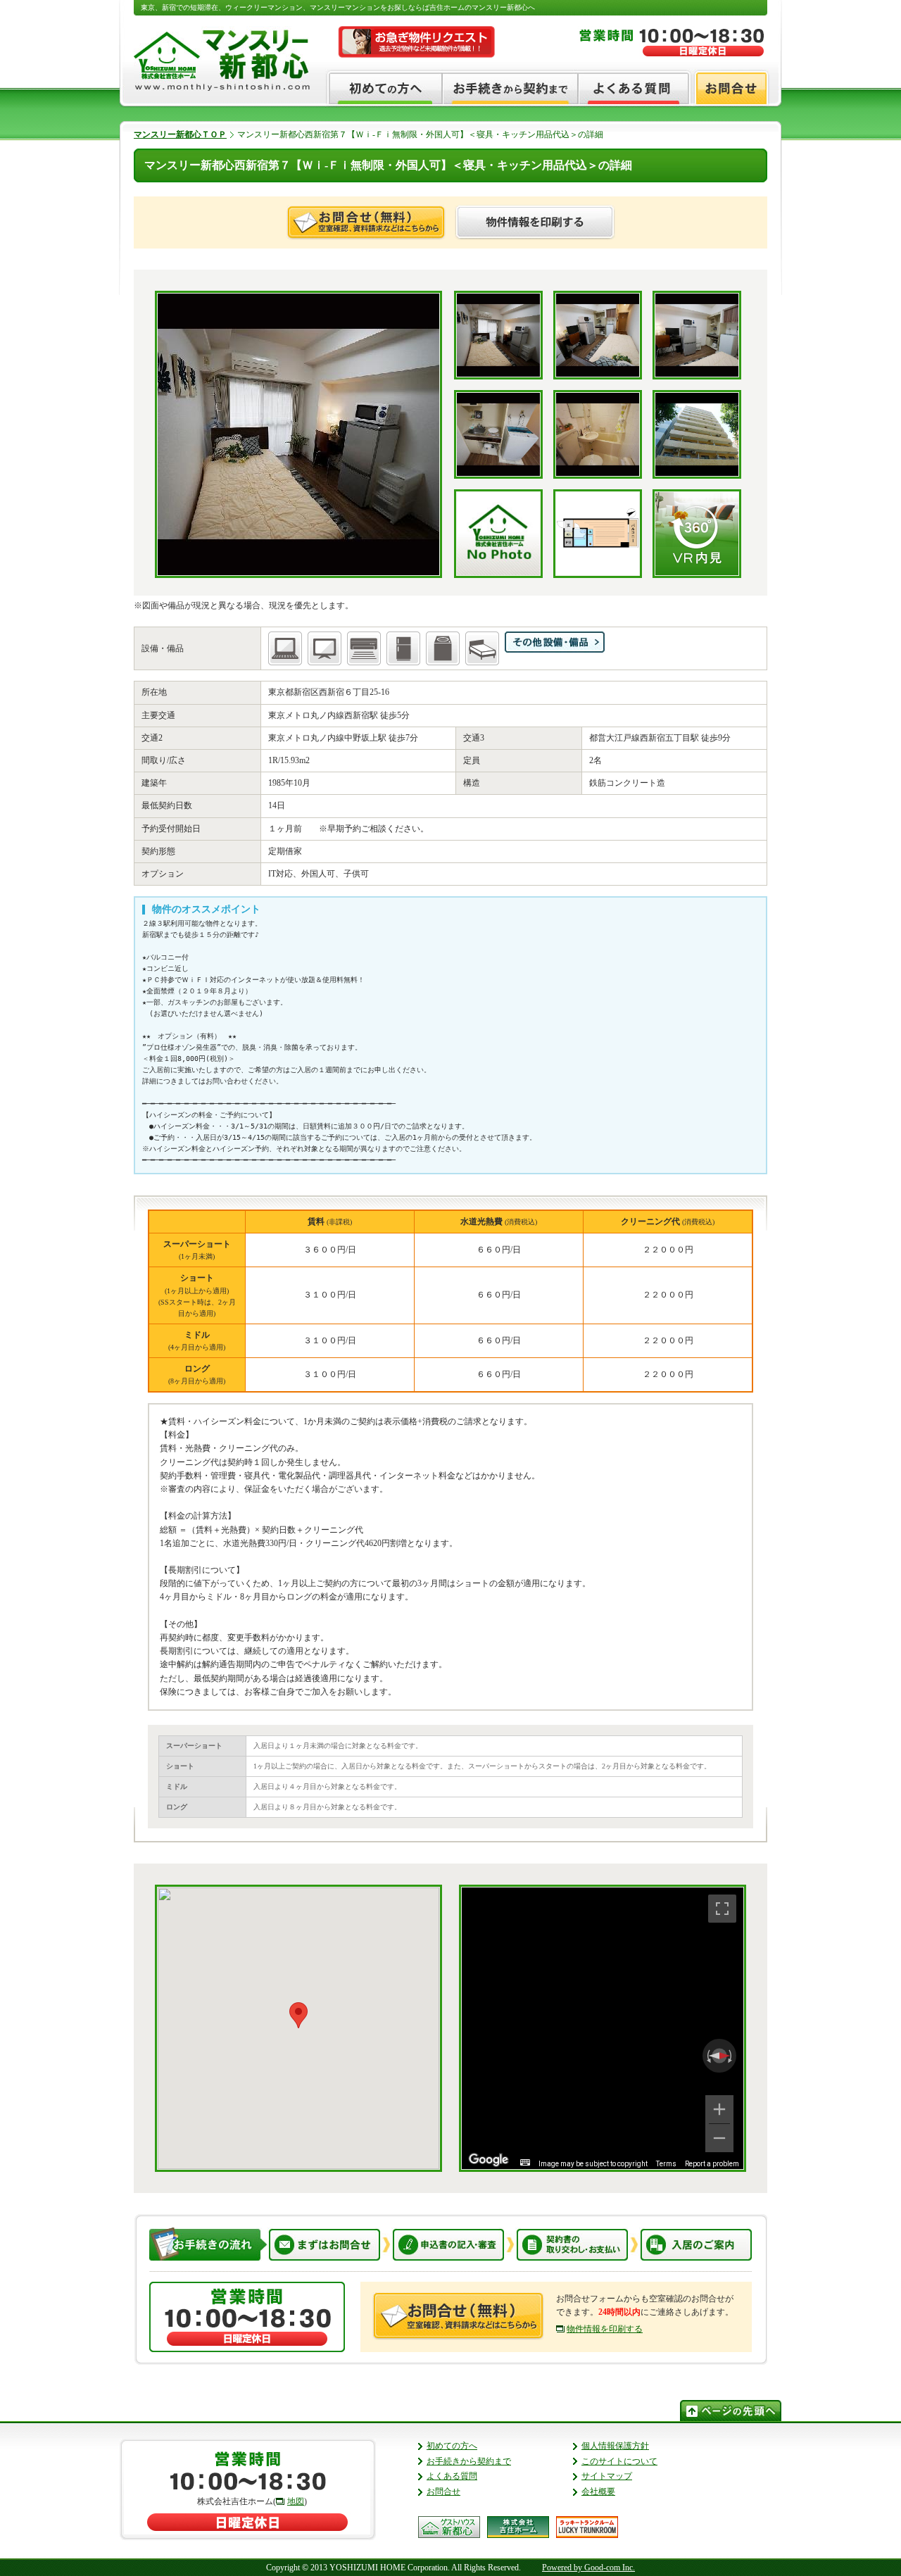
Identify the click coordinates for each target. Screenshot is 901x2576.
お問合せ (443, 2492)
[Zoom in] (719, 2109)
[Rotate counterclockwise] (707, 2056)
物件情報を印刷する (605, 2329)
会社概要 (598, 2492)
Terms (666, 2164)
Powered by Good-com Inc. (588, 2568)
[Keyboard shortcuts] (525, 2162)
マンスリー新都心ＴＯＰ (180, 134)
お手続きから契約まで (469, 2461)
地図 (296, 2501)
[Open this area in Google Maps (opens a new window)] (489, 2160)
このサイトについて (619, 2461)
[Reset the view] (719, 2056)
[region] (603, 2028)
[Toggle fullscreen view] (722, 1909)
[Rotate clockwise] (731, 2056)
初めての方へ (452, 2446)
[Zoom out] (719, 2138)
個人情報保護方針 (615, 2446)
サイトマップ (607, 2476)
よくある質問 (452, 2476)
